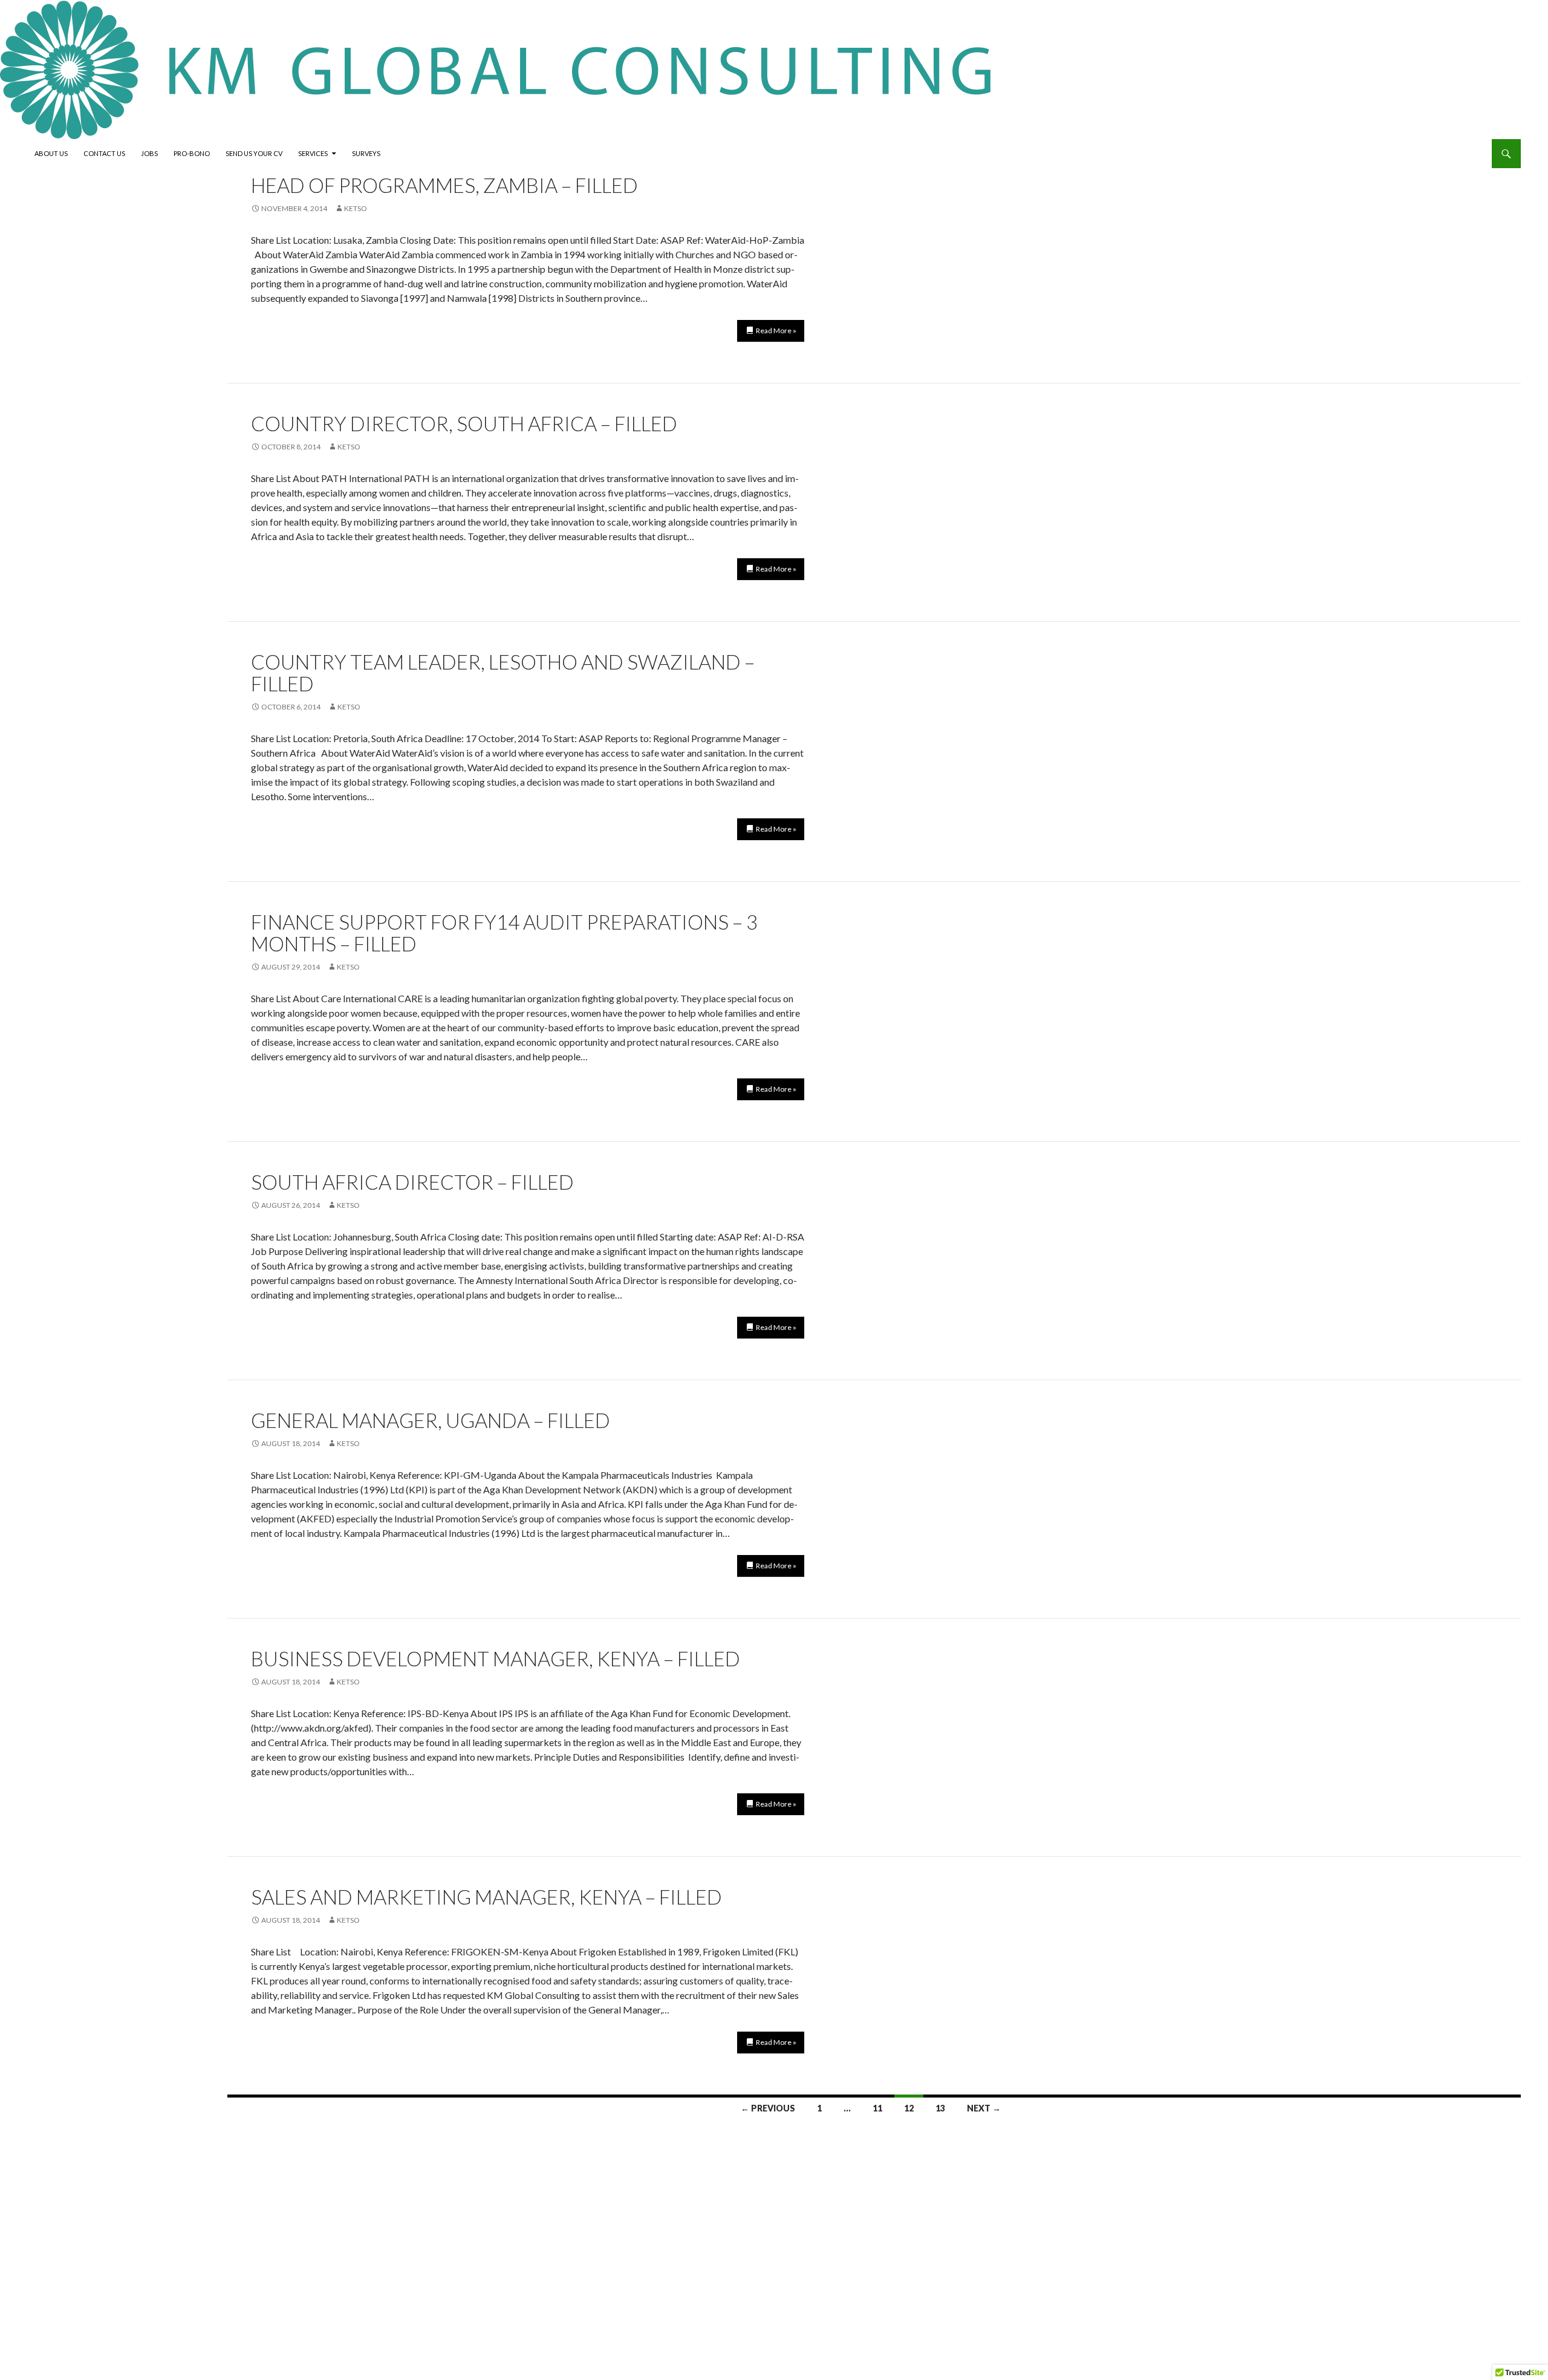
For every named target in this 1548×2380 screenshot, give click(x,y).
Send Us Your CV (254, 153)
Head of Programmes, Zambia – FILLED (444, 185)
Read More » (776, 331)
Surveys (366, 153)
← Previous (768, 2108)
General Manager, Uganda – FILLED (431, 1420)
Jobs (149, 153)
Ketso (356, 208)
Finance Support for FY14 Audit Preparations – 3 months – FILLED (504, 933)
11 (877, 2108)
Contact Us (104, 153)
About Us (51, 153)
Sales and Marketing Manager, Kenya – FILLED (486, 1897)
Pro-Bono (192, 153)
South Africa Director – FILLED (412, 1182)
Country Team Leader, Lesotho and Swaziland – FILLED (503, 673)
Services (313, 153)
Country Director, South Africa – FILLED (464, 423)
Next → (984, 2108)
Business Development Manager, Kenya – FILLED (496, 1658)
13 (940, 2108)
